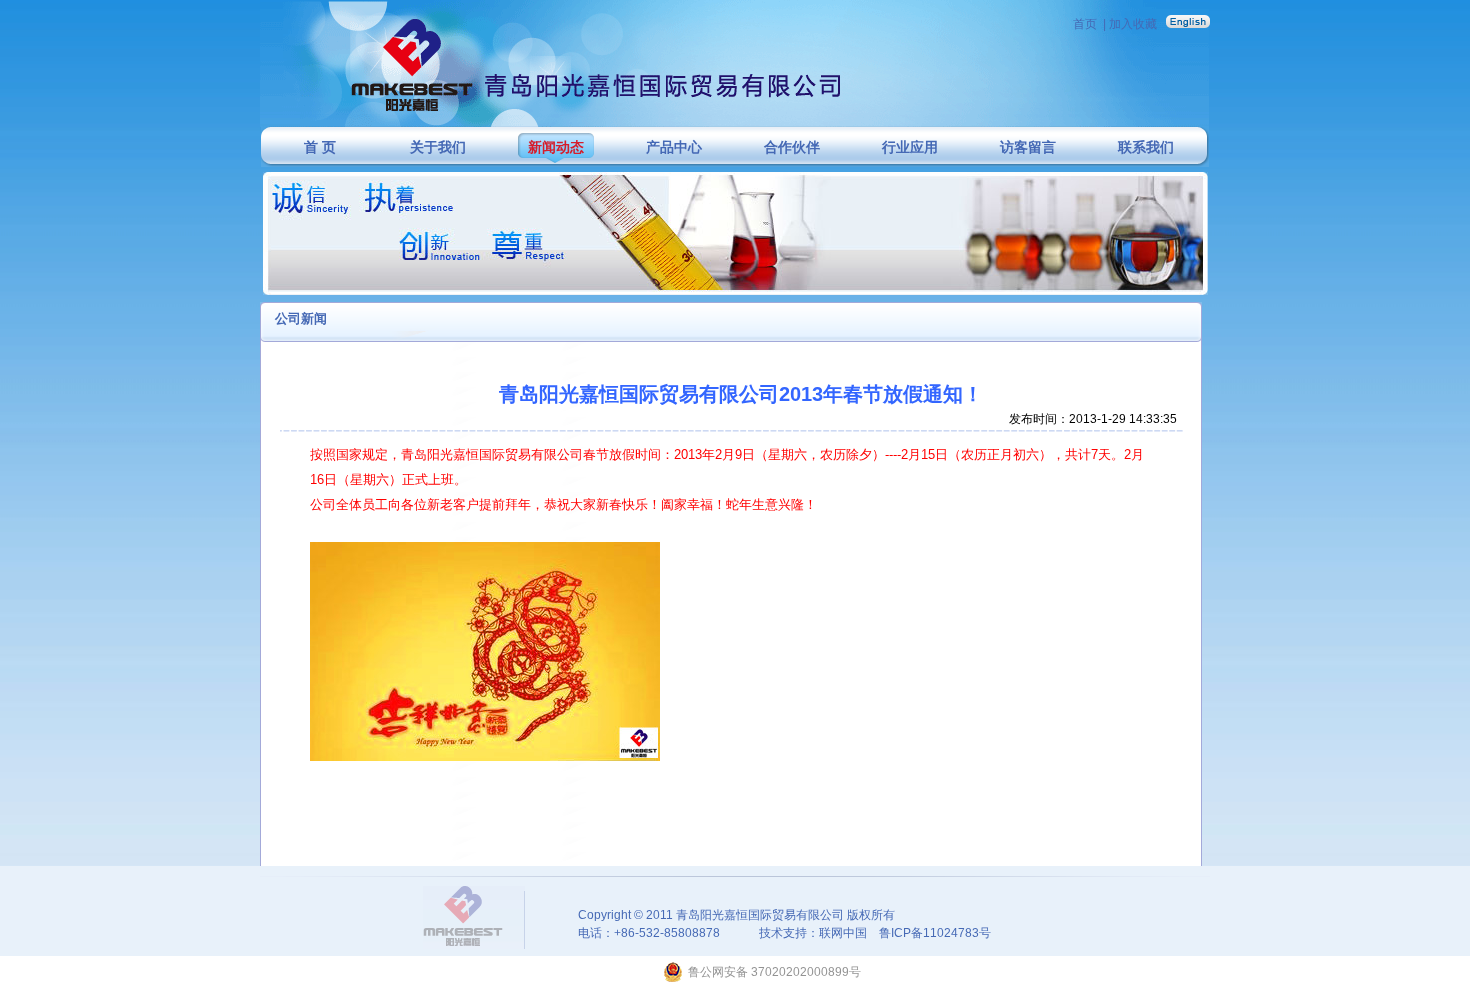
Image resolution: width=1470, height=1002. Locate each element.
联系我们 (1146, 147)
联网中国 (843, 933)
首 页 (320, 147)
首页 (1085, 24)
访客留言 (1028, 147)
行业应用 (910, 147)
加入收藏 (1133, 24)
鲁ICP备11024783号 (935, 933)
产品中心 (674, 147)
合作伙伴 (792, 147)
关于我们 (438, 147)
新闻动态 (556, 147)
